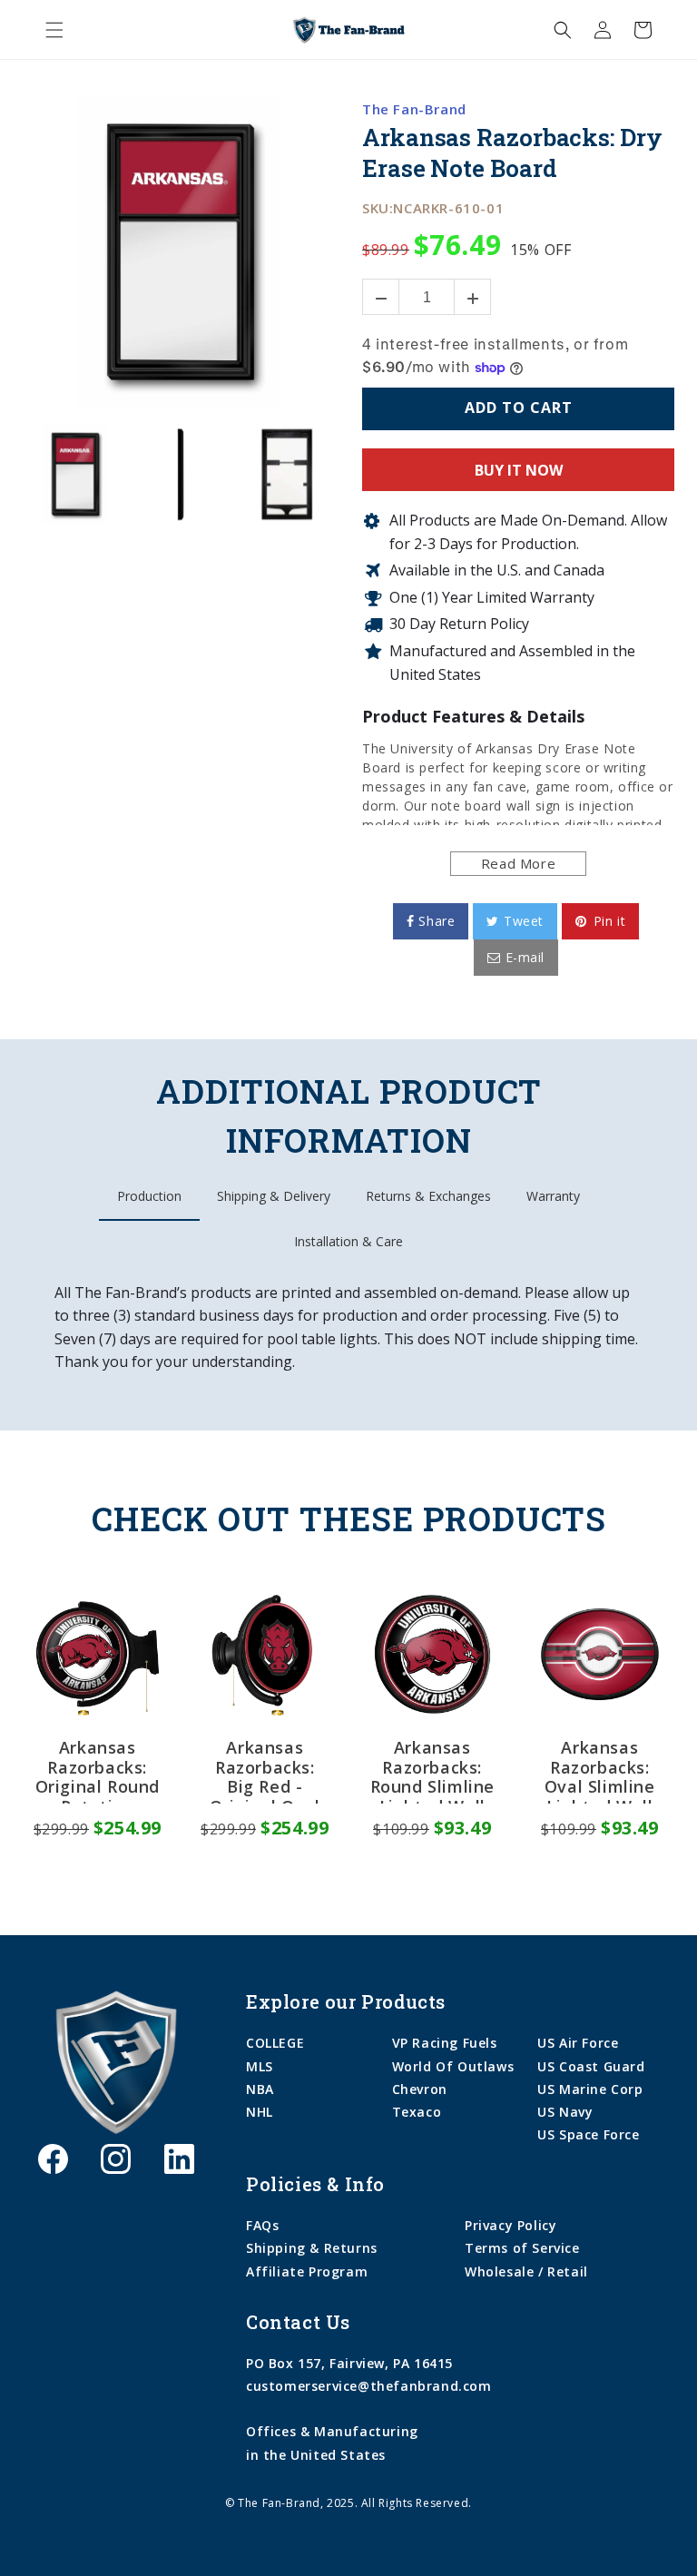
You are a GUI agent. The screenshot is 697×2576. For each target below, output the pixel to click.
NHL (260, 2112)
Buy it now (519, 470)
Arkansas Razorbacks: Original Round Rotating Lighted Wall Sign (98, 1771)
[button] (54, 30)
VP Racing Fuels (445, 2043)
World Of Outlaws (453, 2066)
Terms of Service (522, 2248)
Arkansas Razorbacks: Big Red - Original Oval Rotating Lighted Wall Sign (265, 1771)
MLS (260, 2066)
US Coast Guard (591, 2066)
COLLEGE (275, 2043)
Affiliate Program (307, 2271)
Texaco (417, 2112)
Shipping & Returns (312, 2248)
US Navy (565, 2112)
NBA (260, 2089)
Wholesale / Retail (526, 2271)
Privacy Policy (510, 2225)
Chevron (420, 2089)
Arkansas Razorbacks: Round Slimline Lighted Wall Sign (432, 1771)
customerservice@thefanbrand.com (369, 2386)
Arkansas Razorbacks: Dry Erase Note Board (512, 153)
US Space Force (588, 2134)
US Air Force (578, 2043)
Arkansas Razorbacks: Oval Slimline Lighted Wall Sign (600, 1771)
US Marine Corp (590, 2089)
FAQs (262, 2225)
